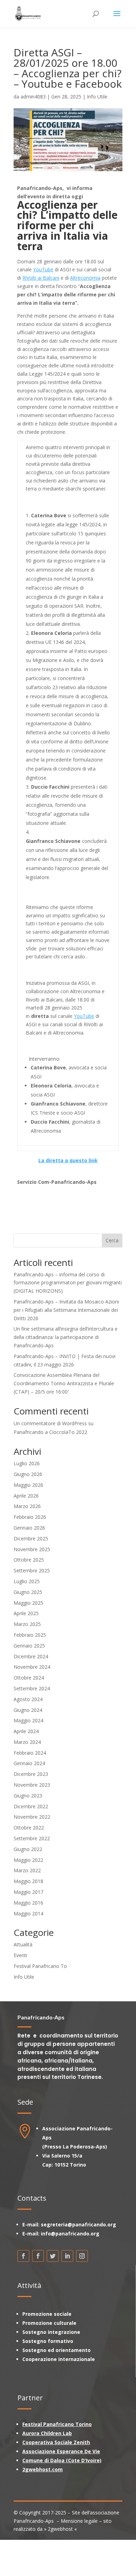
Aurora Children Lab (47, 2433)
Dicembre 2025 (31, 1538)
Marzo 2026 (27, 1506)
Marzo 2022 (27, 1870)
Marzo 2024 (27, 1742)
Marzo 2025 (27, 1624)
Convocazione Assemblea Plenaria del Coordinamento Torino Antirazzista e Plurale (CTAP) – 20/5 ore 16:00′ (64, 1383)
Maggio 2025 (28, 1603)
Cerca (112, 1240)
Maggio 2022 (28, 1860)
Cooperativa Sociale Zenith (56, 2442)
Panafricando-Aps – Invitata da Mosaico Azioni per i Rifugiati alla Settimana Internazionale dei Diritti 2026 (66, 1310)
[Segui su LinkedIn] (67, 2256)
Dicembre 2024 (31, 1656)
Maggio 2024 (28, 1720)
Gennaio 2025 (29, 1646)
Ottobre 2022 (29, 1828)
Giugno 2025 (28, 1592)
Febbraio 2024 (30, 1753)
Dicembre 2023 (31, 1774)
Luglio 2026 (27, 1463)
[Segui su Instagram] (82, 2256)
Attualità (23, 1944)
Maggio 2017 (28, 1892)
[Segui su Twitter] (53, 2256)
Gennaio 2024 (29, 1763)
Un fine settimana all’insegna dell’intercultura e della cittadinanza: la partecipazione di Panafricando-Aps (66, 1337)
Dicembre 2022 (31, 1806)
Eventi (20, 1955)
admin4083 (33, 97)
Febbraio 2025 (30, 1635)
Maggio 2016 (28, 1903)
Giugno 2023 (28, 1796)
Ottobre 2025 (29, 1560)
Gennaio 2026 (29, 1528)
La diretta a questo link (68, 1160)
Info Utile (97, 97)
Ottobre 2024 (29, 1678)
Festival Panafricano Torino (57, 2424)
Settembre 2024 (32, 1688)
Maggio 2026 (28, 1485)
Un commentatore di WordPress (50, 1423)
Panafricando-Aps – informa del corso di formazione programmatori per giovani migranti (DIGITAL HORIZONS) (68, 1283)
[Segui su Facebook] (23, 2256)
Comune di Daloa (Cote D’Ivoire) (62, 2460)
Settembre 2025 (32, 1570)
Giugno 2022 (28, 1849)
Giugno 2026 (28, 1474)
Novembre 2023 (32, 1785)
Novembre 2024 (32, 1667)
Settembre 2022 (32, 1838)
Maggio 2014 (28, 1913)
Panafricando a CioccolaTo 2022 (50, 1432)
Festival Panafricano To (40, 1966)
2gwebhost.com (43, 2469)
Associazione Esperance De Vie (61, 2451)
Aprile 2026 (26, 1496)
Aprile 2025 (26, 1613)
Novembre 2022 (32, 1817)
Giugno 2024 (28, 1710)
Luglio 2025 (27, 1581)
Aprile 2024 (26, 1731)
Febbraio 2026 (30, 1517)
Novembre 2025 (32, 1549)
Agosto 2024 (28, 1699)
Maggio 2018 (28, 1881)
